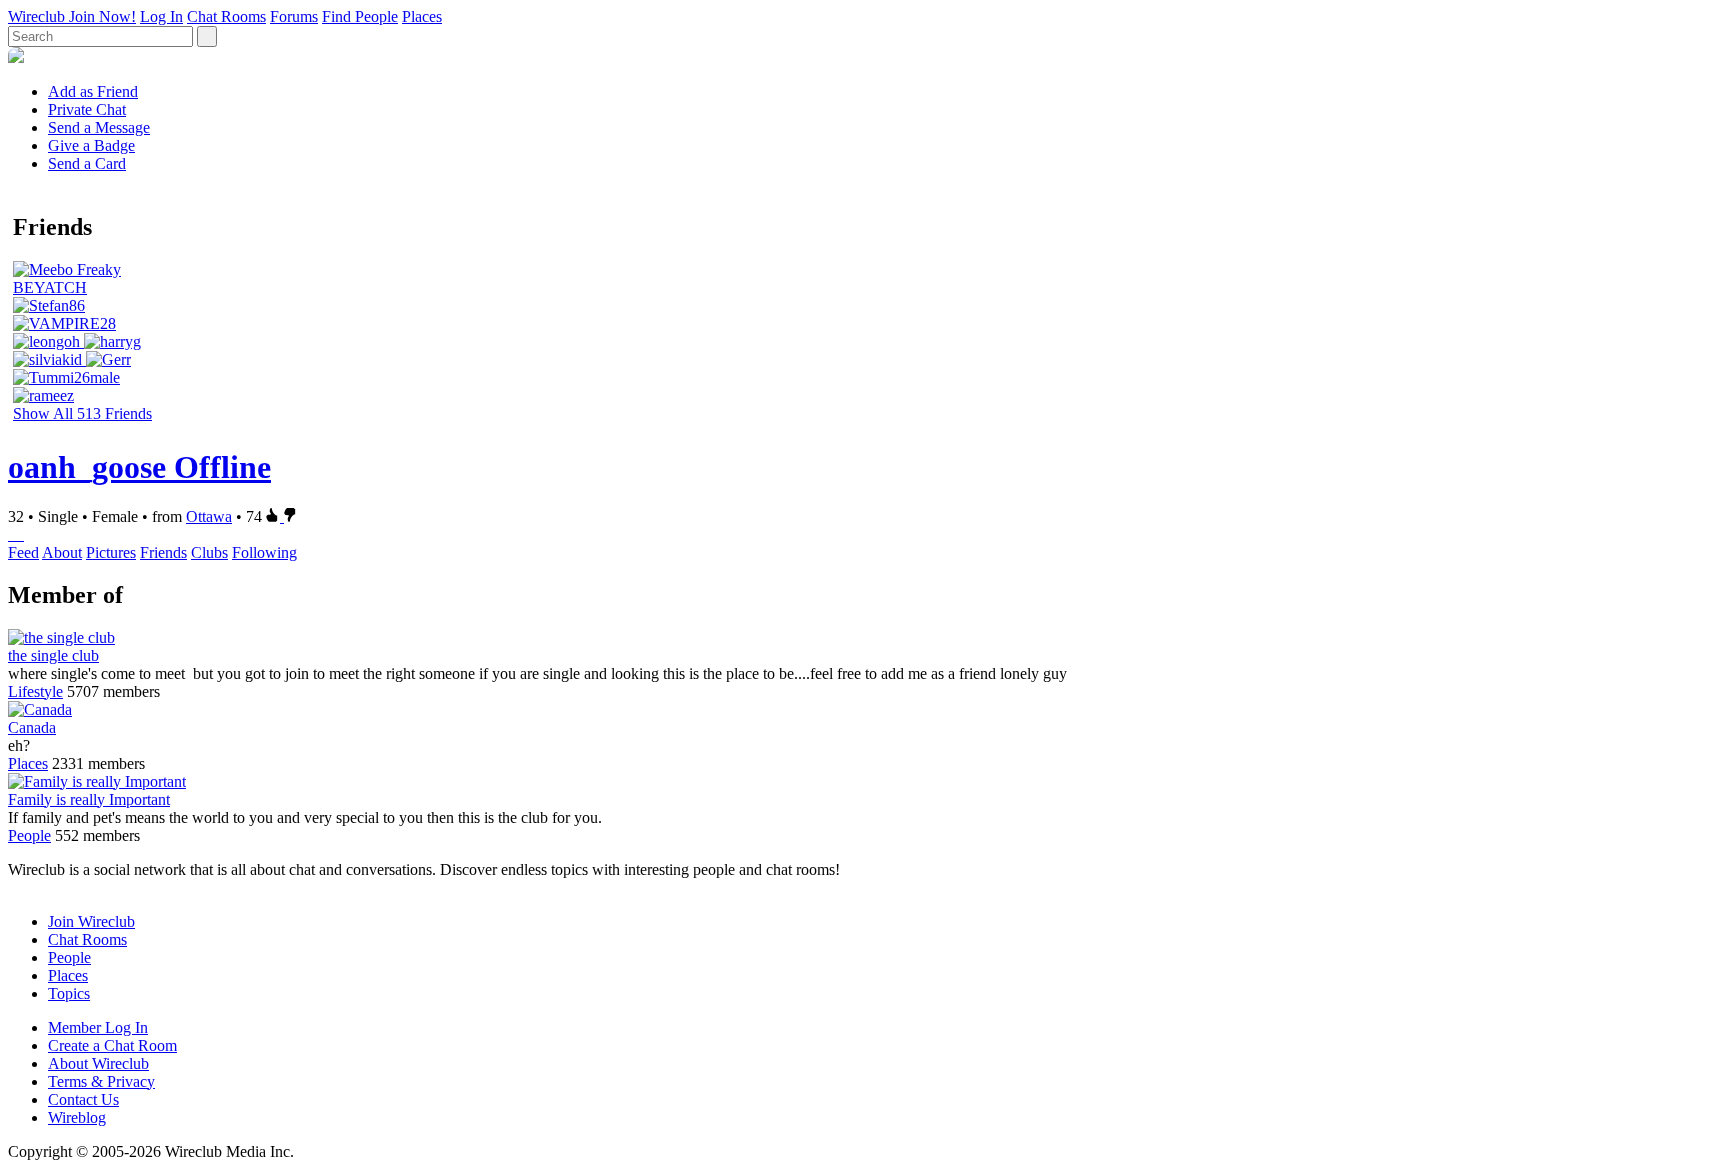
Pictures (111, 552)
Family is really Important (89, 799)
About (62, 552)
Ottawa (209, 516)
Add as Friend (93, 91)
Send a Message (99, 127)
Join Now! (102, 16)
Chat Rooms (226, 16)
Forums (294, 16)
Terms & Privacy (101, 1081)
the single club (53, 655)
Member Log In (98, 1027)
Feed (23, 552)
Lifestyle (35, 691)
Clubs (209, 552)
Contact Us (83, 1099)
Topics (69, 993)
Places (422, 16)
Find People (360, 16)
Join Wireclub (91, 921)
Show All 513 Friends (82, 413)
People (29, 835)
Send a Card (87, 163)
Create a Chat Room (112, 1045)
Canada (32, 727)
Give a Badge (91, 145)
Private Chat (87, 109)
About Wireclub (98, 1063)
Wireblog (77, 1117)
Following (264, 552)
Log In (161, 16)
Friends (163, 552)
